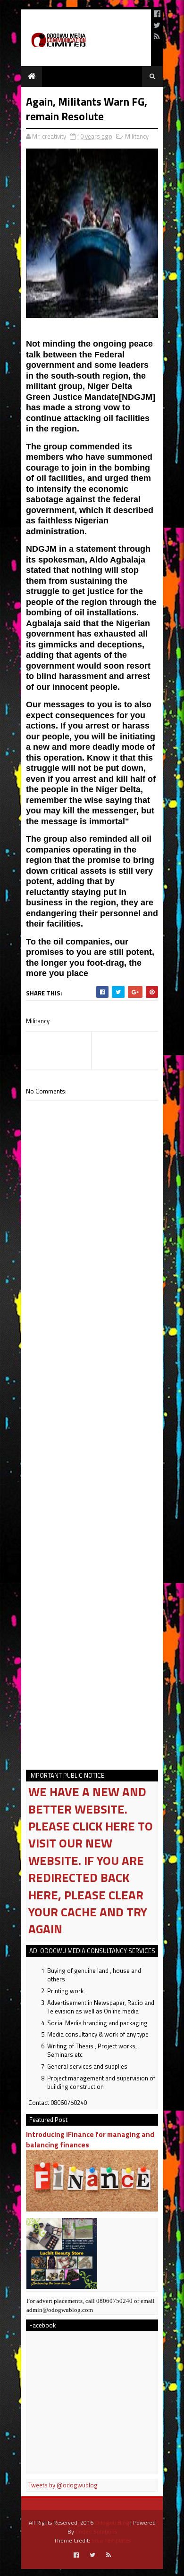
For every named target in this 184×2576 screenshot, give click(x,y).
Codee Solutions (96, 2531)
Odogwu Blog (112, 2522)
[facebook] (157, 14)
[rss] (157, 36)
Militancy (137, 136)
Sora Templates (111, 2540)
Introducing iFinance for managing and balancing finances (90, 2139)
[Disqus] (92, 1381)
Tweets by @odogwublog (63, 2485)
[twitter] (157, 25)
